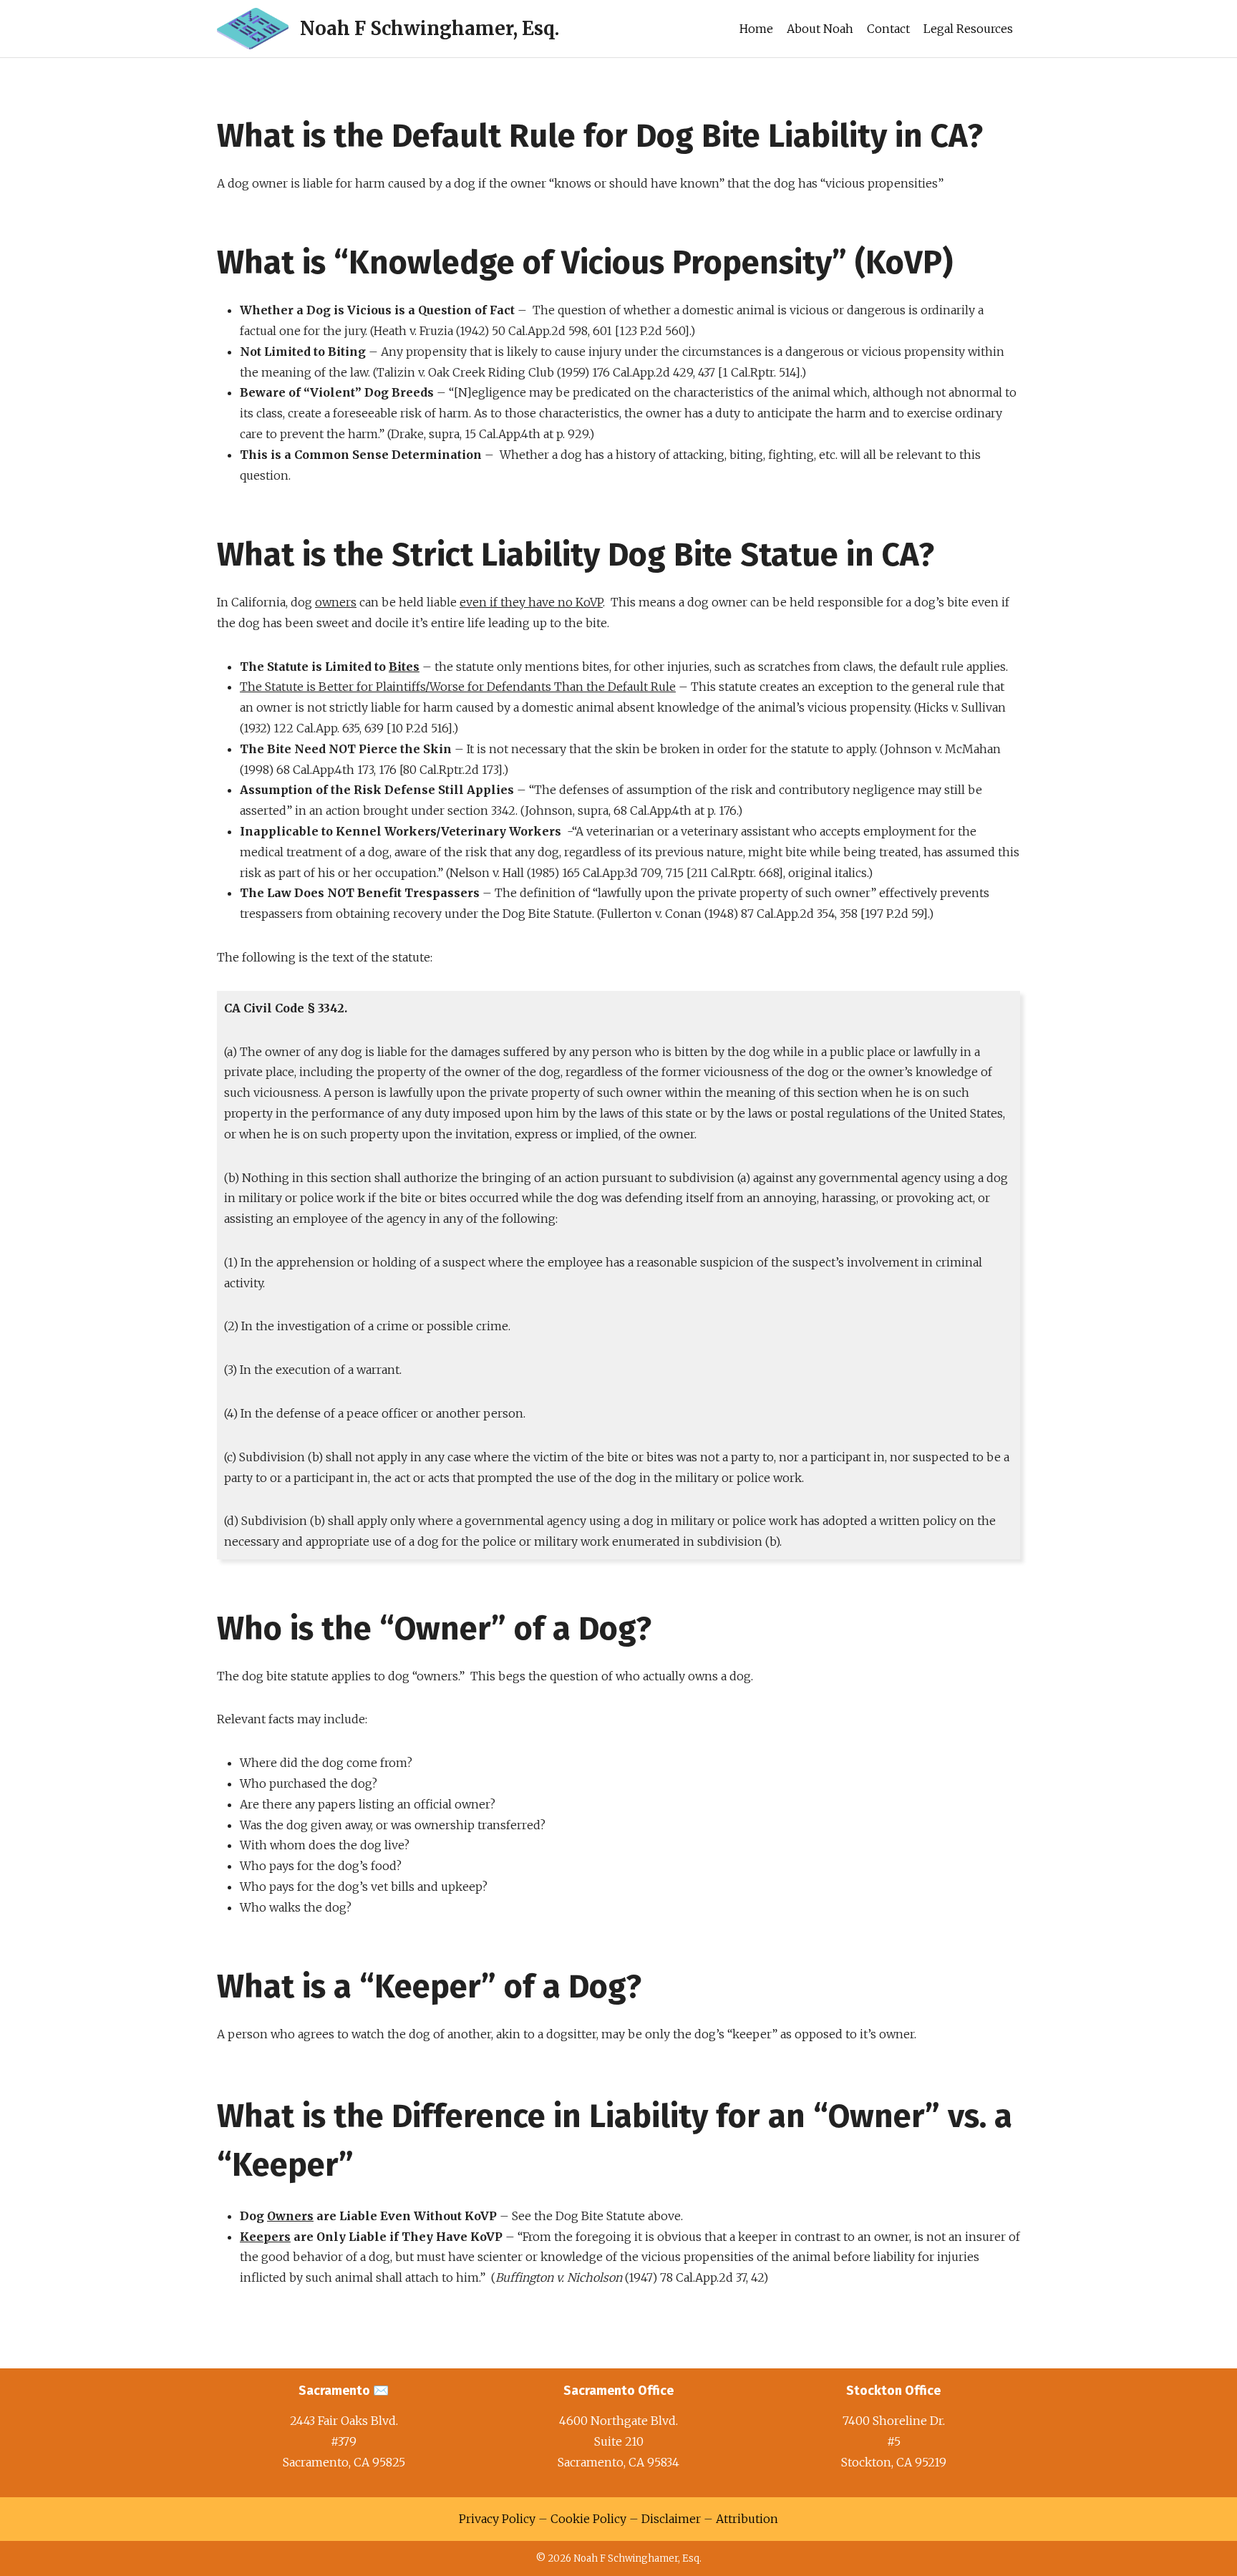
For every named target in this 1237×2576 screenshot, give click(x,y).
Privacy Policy (497, 2519)
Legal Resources (968, 29)
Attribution (747, 2519)
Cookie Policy (588, 2519)
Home (756, 29)
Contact (888, 29)
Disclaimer (671, 2519)
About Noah (820, 29)
